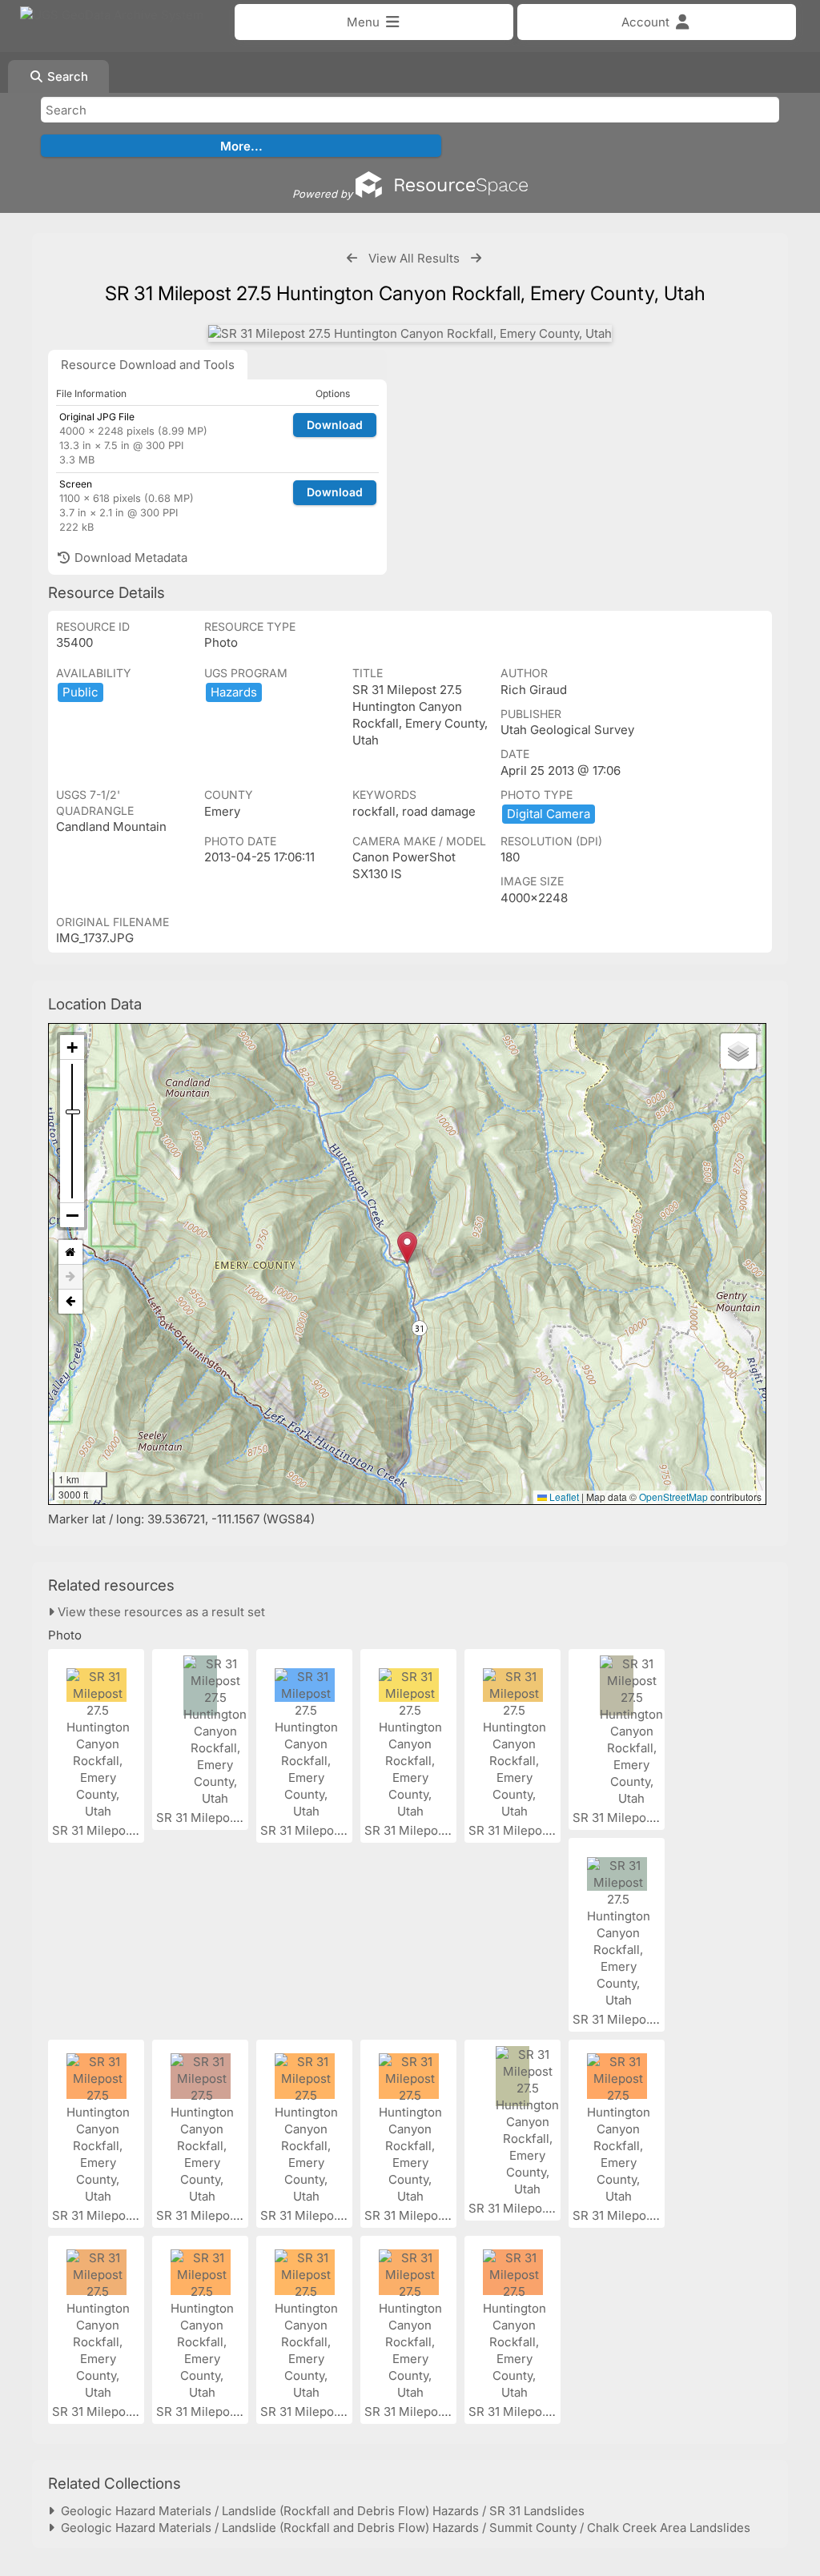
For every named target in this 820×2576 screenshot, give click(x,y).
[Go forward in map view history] (70, 1277)
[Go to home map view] (70, 1252)
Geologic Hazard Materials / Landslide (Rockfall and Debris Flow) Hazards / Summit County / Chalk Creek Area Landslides (402, 2528)
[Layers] (738, 1051)
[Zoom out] (72, 1215)
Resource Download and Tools (148, 365)
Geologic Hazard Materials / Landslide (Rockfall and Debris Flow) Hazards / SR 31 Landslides (320, 2511)
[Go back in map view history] (70, 1302)
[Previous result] (352, 258)
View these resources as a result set (160, 1612)
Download (335, 425)
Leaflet (563, 1497)
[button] (407, 1248)
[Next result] (476, 258)
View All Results (414, 258)
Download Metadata (129, 558)
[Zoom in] (72, 1047)
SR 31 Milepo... (95, 1830)
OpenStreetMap (673, 1497)
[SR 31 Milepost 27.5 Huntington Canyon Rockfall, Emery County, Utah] (410, 333)
